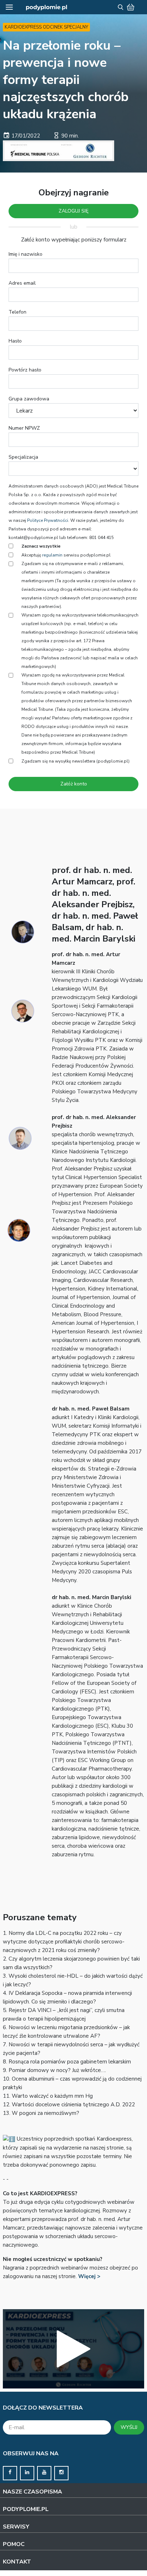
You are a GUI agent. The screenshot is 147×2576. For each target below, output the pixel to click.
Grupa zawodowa (29, 399)
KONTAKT (17, 2562)
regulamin (52, 555)
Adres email (22, 283)
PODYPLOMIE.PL (26, 2509)
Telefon (17, 312)
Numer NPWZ (24, 428)
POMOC (14, 2544)
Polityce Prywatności (48, 520)
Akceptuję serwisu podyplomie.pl (66, 555)
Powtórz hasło (25, 370)
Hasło (15, 341)
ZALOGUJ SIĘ (73, 211)
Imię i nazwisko (26, 254)
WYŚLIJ (129, 2427)
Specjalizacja (23, 457)
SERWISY (16, 2527)
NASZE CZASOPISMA (32, 2492)
